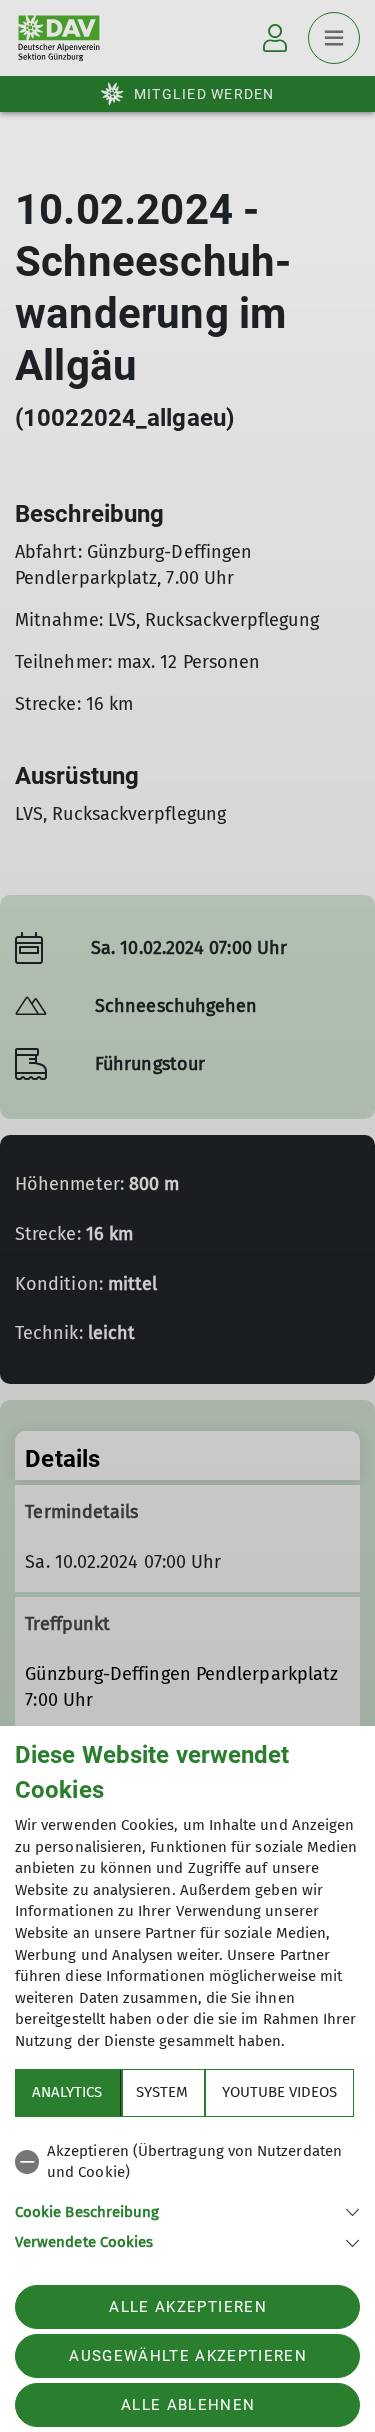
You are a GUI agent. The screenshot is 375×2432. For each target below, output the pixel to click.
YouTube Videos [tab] (279, 2092)
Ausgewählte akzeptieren (188, 2356)
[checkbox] (187, 2162)
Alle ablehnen (188, 2405)
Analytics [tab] (67, 2092)
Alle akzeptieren (187, 2307)
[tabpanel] (187, 2193)
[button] (187, 2210)
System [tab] (162, 2092)
